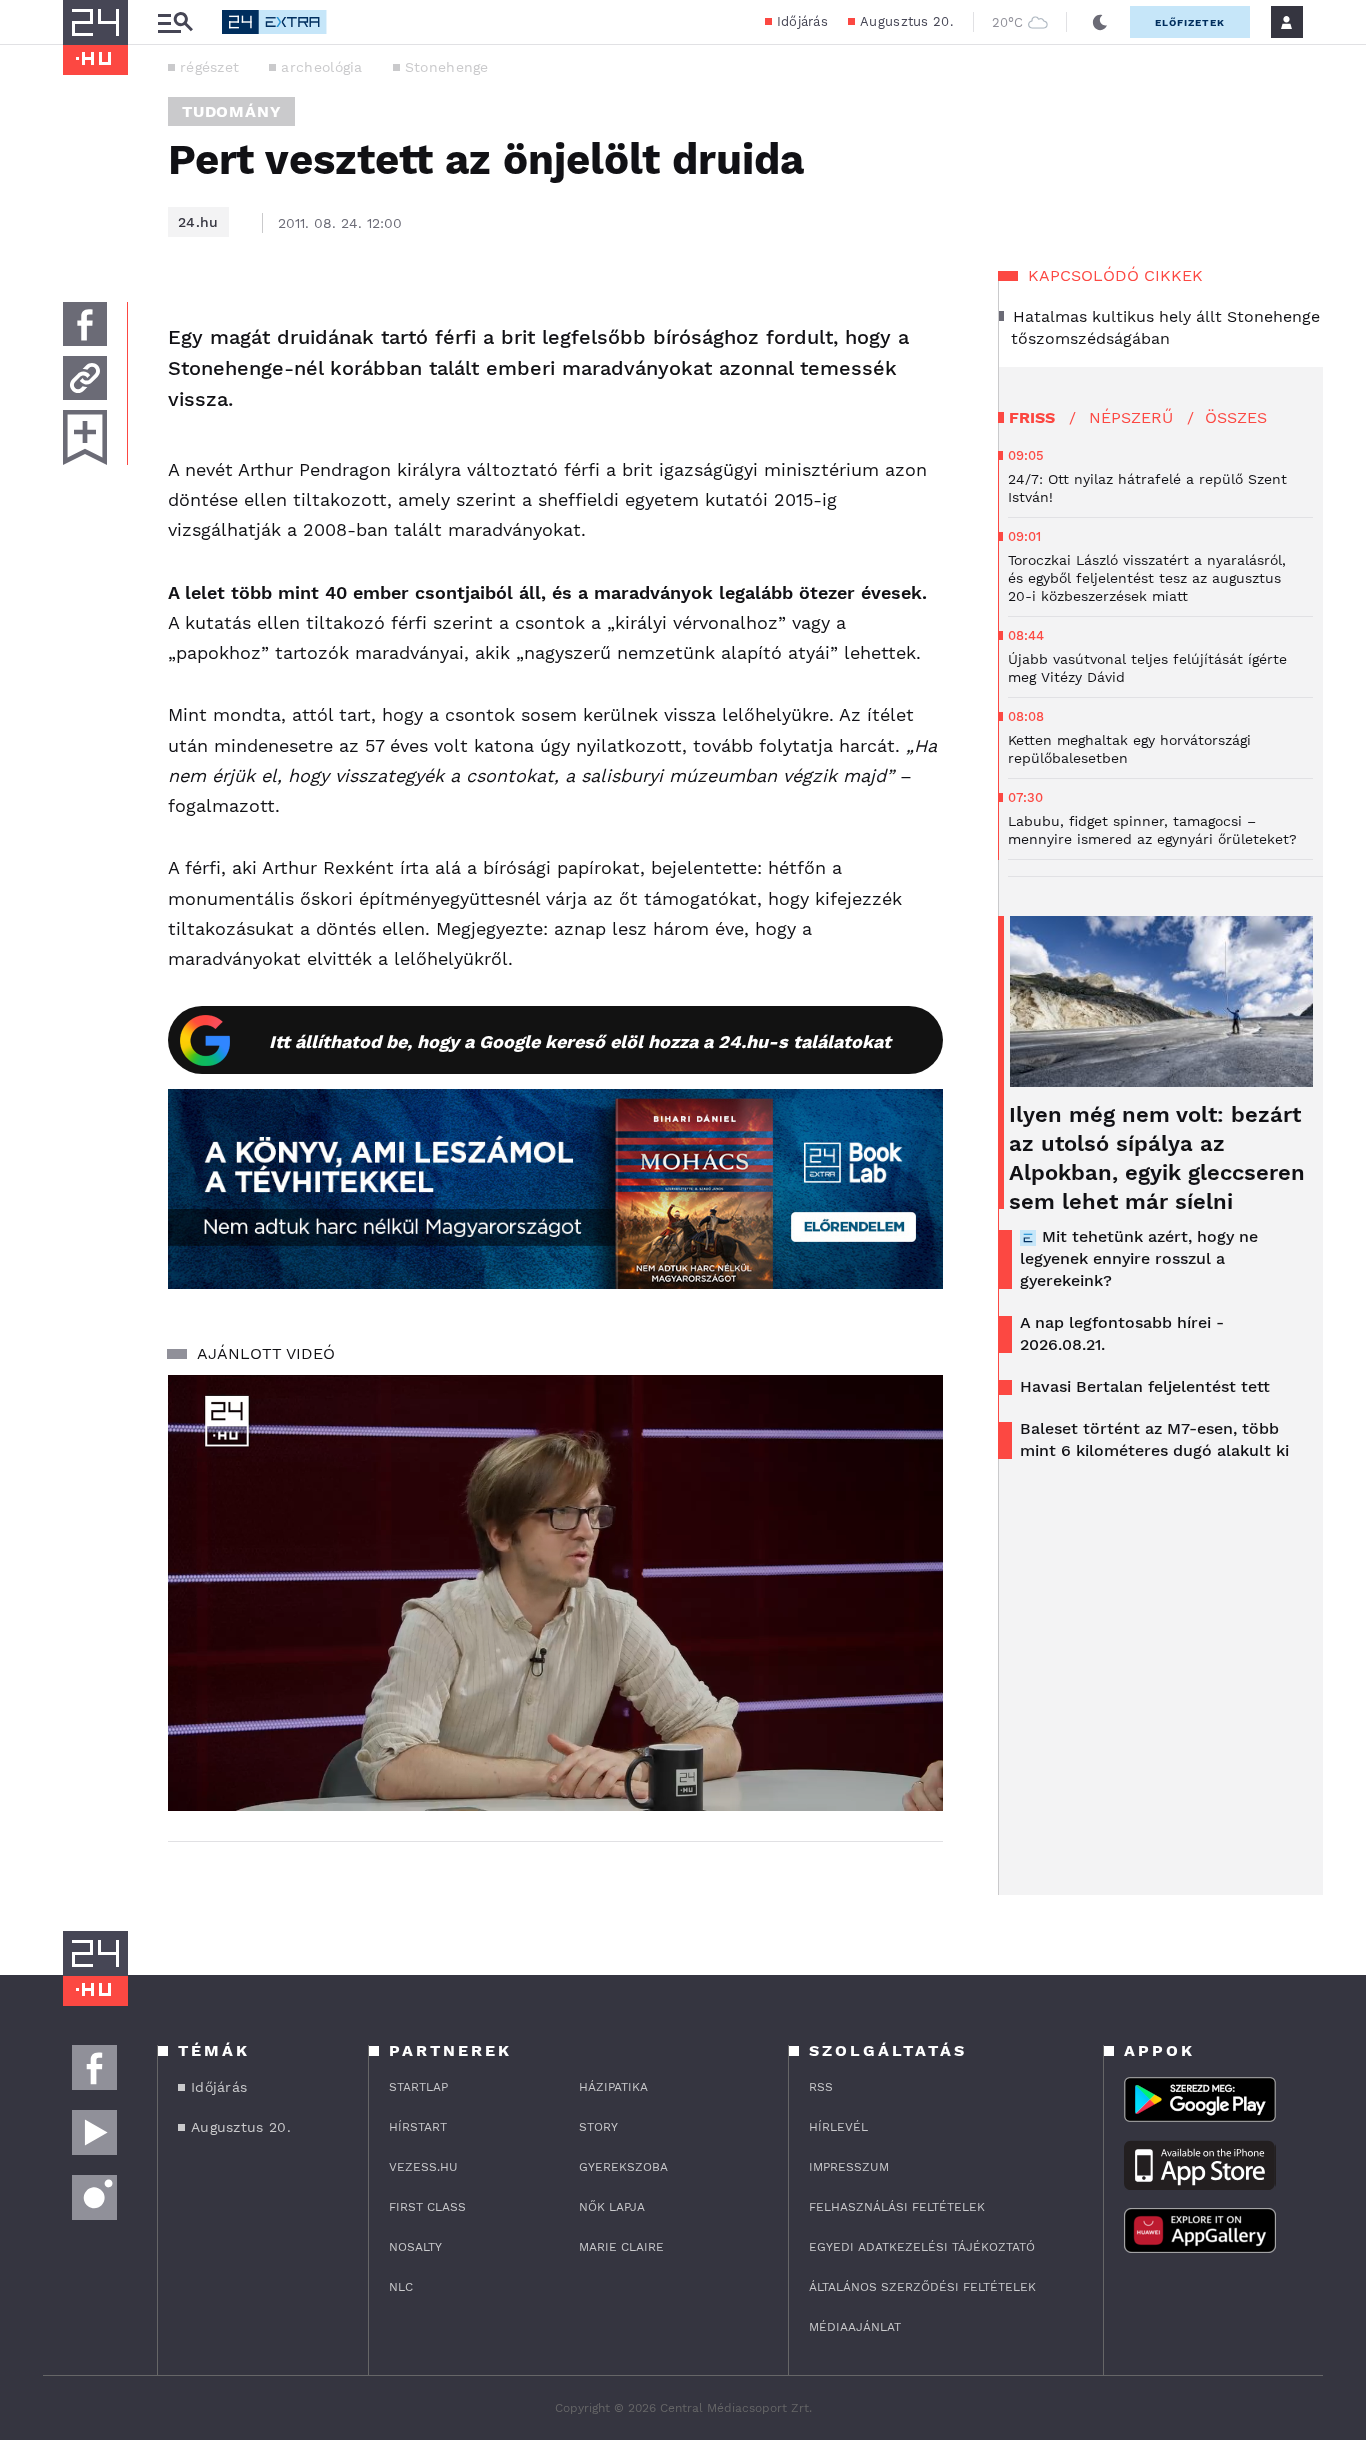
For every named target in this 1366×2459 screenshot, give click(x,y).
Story (598, 2127)
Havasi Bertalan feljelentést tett (1145, 1386)
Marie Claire (621, 2247)
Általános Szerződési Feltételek (922, 2287)
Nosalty (415, 2247)
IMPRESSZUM (849, 2167)
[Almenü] (175, 22)
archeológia (321, 67)
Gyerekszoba (623, 2167)
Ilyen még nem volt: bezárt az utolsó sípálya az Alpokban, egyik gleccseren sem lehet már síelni (1157, 1158)
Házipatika (613, 2087)
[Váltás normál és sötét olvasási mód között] (1100, 22)
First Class (427, 2207)
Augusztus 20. (906, 21)
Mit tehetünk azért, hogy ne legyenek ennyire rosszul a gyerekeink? (1139, 1258)
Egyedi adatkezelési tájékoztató (922, 2247)
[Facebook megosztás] (85, 324)
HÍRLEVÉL (838, 2127)
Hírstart (418, 2127)
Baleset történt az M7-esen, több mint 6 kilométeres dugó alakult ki (1154, 1439)
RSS (821, 2087)
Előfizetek (1190, 22)
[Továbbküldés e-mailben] (85, 378)
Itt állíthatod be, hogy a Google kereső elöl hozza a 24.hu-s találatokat (580, 1041)
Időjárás (802, 21)
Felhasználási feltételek (897, 2207)
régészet (209, 67)
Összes (1236, 417)
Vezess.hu (423, 2167)
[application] (555, 1593)
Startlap (418, 2087)
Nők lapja (612, 2207)
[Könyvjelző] (85, 437)
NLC (401, 2287)
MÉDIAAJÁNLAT (855, 2327)
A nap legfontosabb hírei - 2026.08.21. (1122, 1333)
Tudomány (231, 111)
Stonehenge (447, 67)
